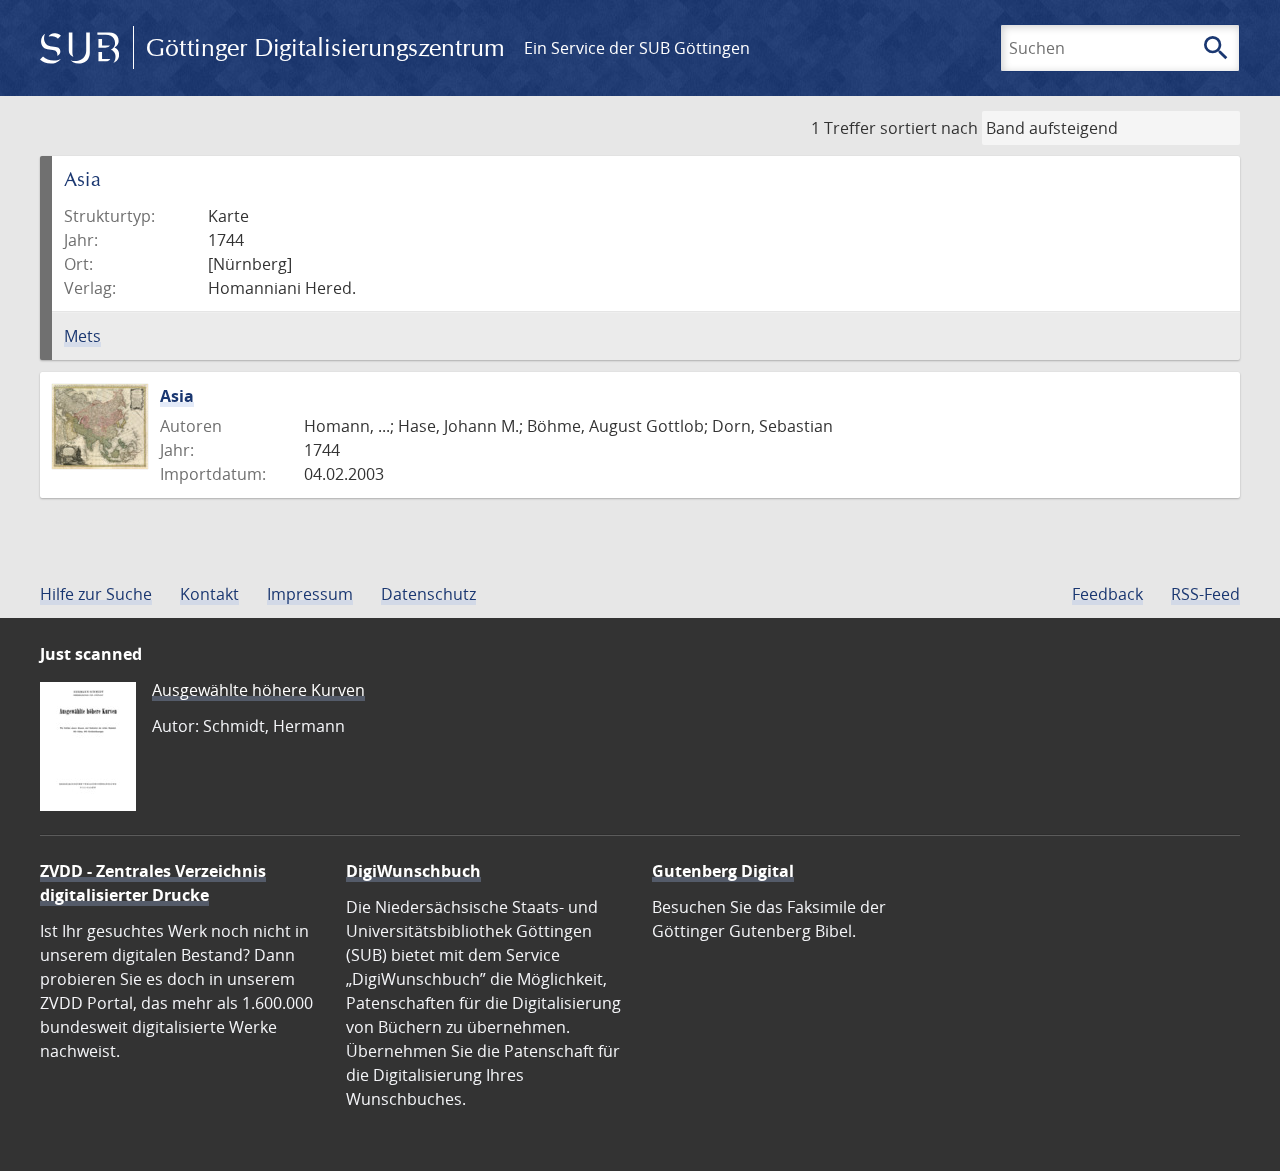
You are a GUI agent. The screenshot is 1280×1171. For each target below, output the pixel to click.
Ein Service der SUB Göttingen (637, 48)
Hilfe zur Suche (96, 594)
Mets (82, 336)
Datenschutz (428, 594)
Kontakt (209, 594)
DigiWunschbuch (413, 871)
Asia (177, 396)
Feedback (1107, 594)
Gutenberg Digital (723, 871)
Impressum (310, 594)
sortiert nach (929, 128)
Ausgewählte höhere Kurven (258, 690)
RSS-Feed (1205, 594)
